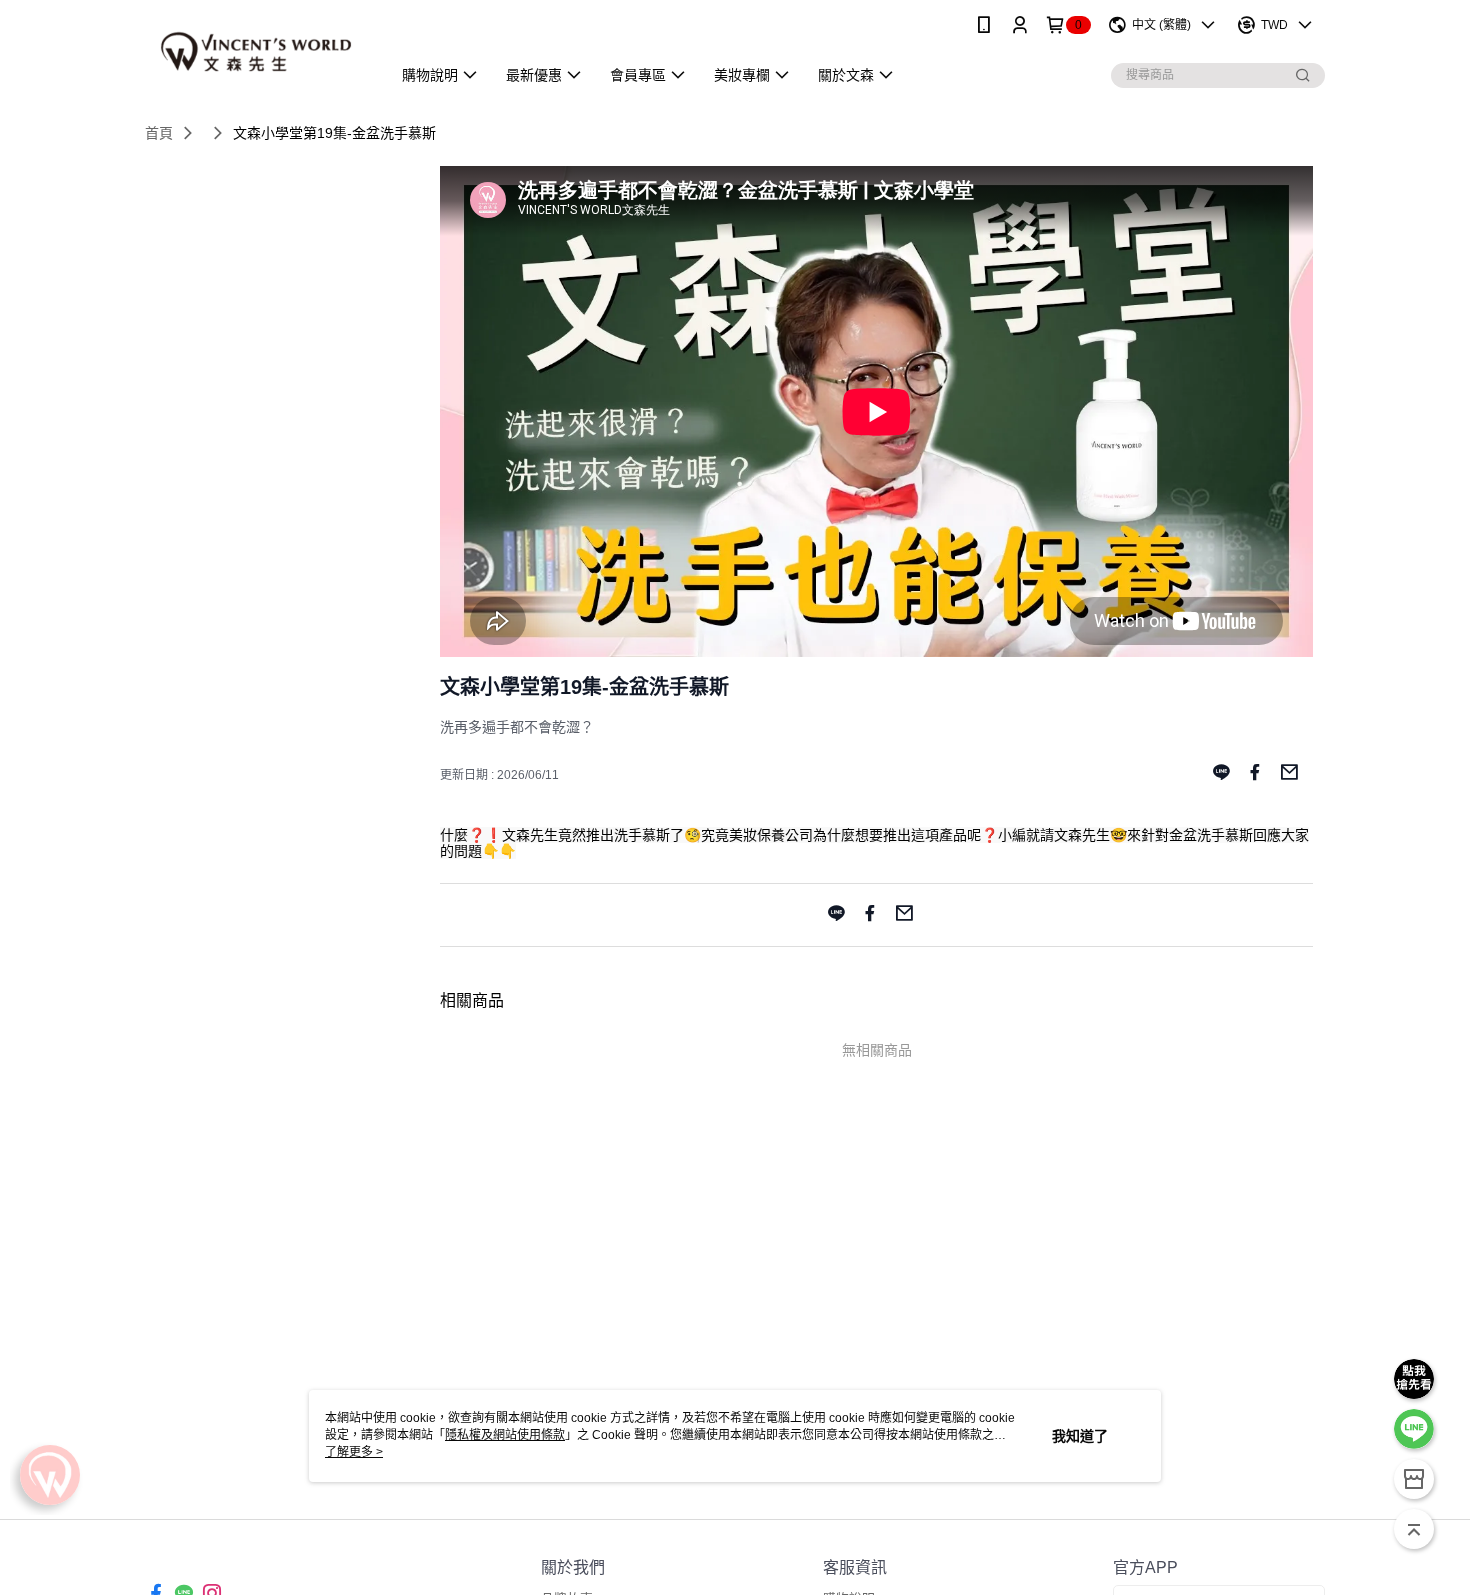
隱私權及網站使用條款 (505, 1435)
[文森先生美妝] (256, 52)
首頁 (159, 133)
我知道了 (1080, 1436)
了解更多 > (354, 1452)
